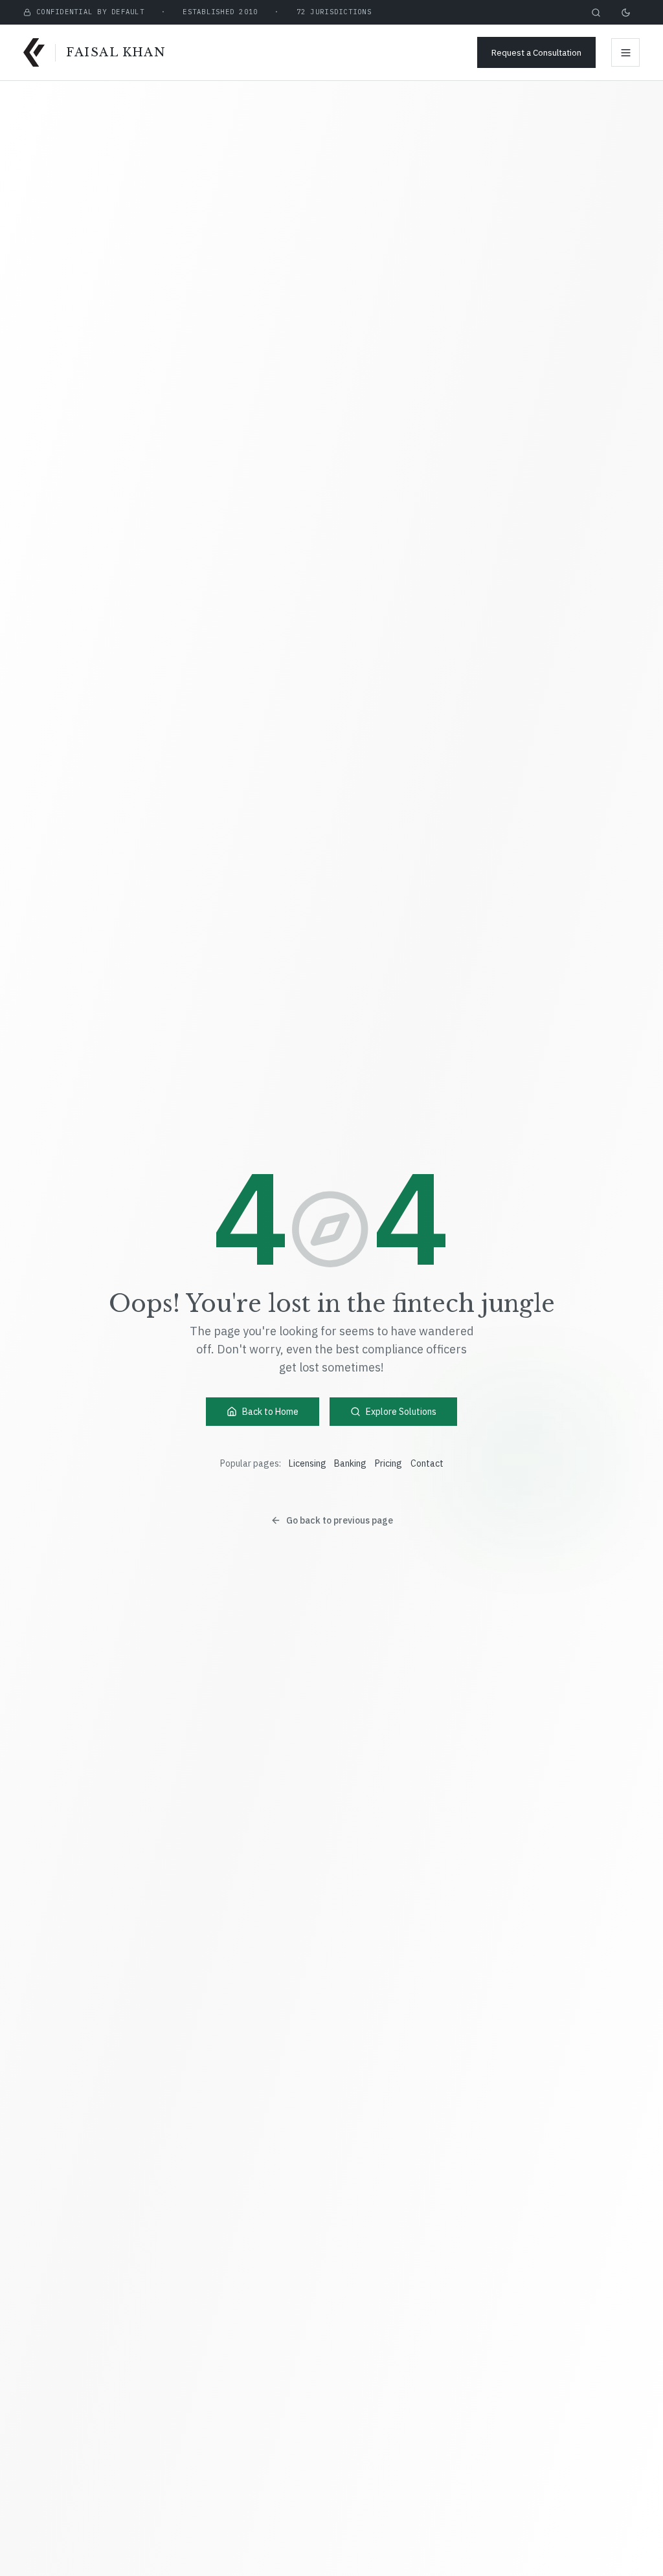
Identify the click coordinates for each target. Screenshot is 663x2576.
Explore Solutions (401, 1412)
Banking (350, 1463)
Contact (427, 1463)
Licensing (308, 1463)
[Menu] (625, 52)
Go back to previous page (340, 1520)
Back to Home (270, 1412)
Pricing (388, 1463)
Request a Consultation (536, 52)
